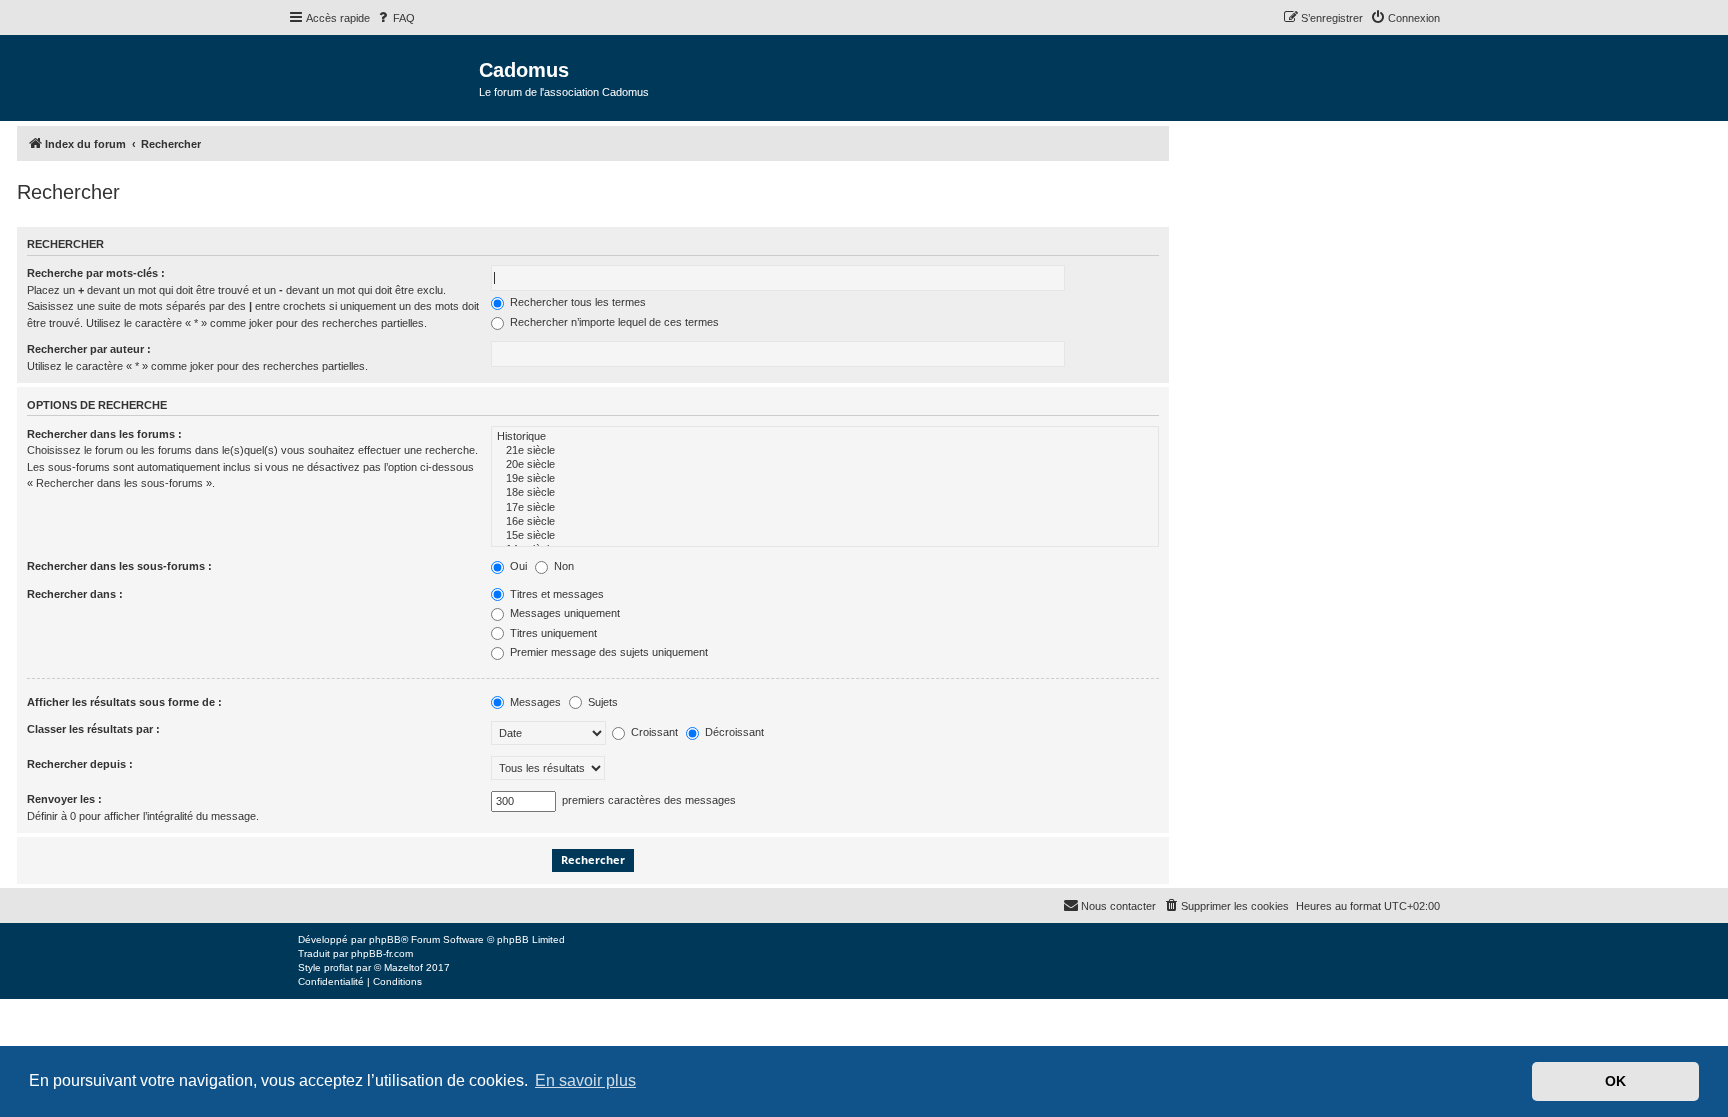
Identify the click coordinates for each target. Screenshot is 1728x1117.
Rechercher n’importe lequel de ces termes (613, 322)
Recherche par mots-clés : (96, 273)
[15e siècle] (825, 536)
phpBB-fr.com (382, 953)
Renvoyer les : (64, 799)
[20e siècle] (825, 465)
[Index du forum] (383, 76)
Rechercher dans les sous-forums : (119, 566)
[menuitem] (395, 18)
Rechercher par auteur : (89, 349)
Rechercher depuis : (80, 764)
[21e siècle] (825, 451)
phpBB (385, 939)
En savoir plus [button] (585, 1080)
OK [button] (1615, 1081)
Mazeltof (403, 967)
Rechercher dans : (75, 594)
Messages (534, 702)
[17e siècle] (825, 508)
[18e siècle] (825, 493)
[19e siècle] (825, 479)
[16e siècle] (825, 522)
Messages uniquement (563, 613)
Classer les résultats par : (93, 729)
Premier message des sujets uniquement (607, 652)
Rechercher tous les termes (576, 302)
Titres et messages (555, 594)
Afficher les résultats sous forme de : (124, 702)
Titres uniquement (552, 633)
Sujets (601, 702)
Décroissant (733, 732)
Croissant (653, 732)
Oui (517, 566)
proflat (338, 967)
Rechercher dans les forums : (104, 434)
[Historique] (825, 437)
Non (562, 566)
